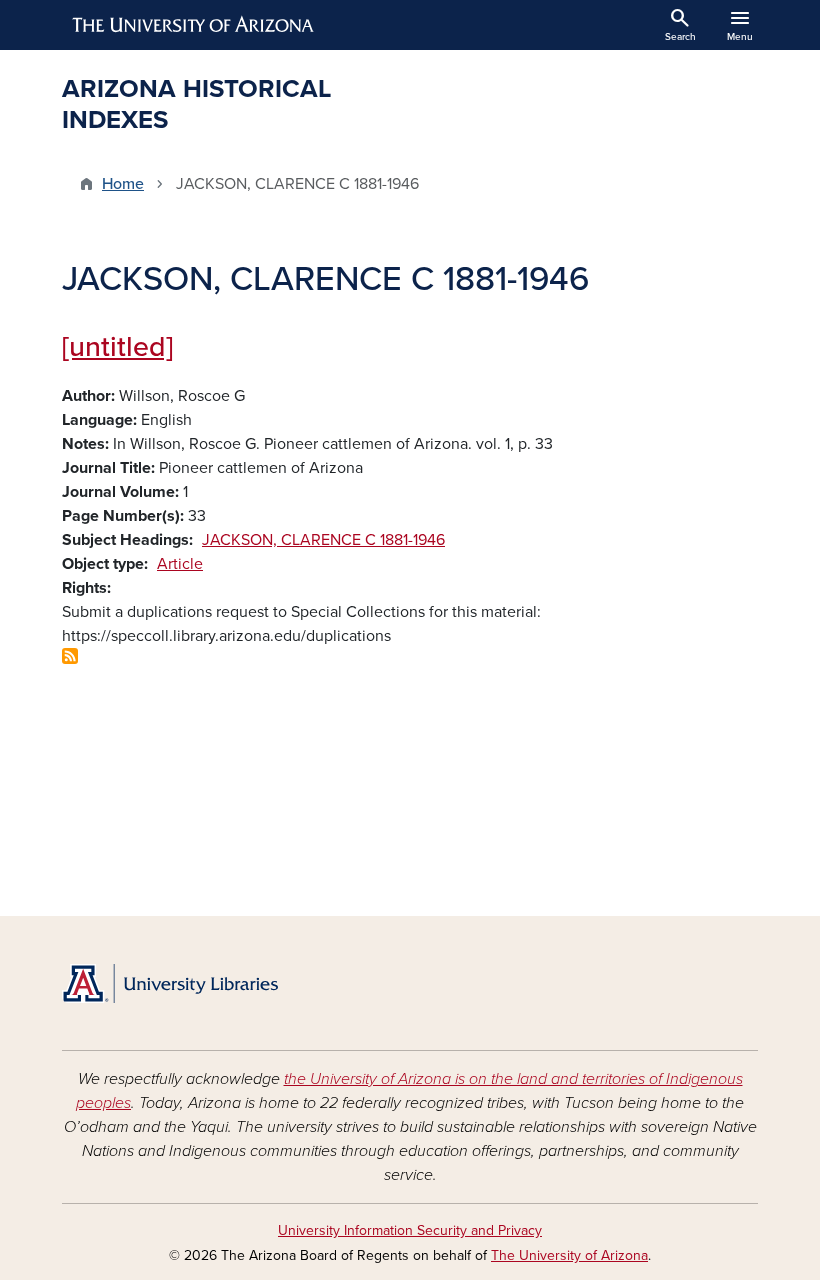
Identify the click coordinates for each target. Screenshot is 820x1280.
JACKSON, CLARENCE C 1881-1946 (323, 540)
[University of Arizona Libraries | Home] (170, 983)
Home (123, 184)
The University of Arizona (569, 1255)
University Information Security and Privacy (410, 1230)
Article (180, 564)
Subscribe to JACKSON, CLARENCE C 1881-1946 (70, 656)
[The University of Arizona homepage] (194, 25)
